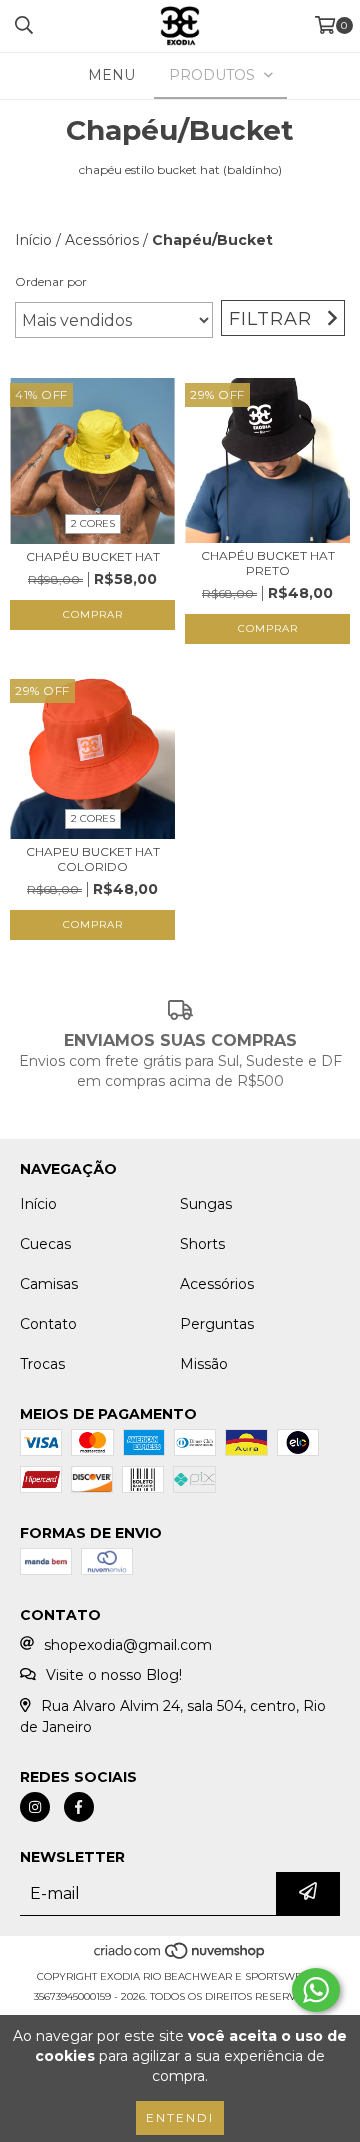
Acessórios (102, 240)
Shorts (202, 1244)
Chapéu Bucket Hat (93, 556)
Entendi (180, 2117)
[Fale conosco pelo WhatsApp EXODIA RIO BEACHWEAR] (316, 1990)
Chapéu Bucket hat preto (268, 563)
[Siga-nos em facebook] (79, 1807)
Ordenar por (51, 281)
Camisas (49, 1284)
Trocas (42, 1364)
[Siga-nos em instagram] (35, 1807)
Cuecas (45, 1244)
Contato (48, 1324)
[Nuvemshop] (180, 1956)
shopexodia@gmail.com (128, 1645)
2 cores (93, 523)
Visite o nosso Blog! (114, 1675)
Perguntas (217, 1324)
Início (33, 240)
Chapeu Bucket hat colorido (93, 859)
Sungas (206, 1204)
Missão (204, 1364)
